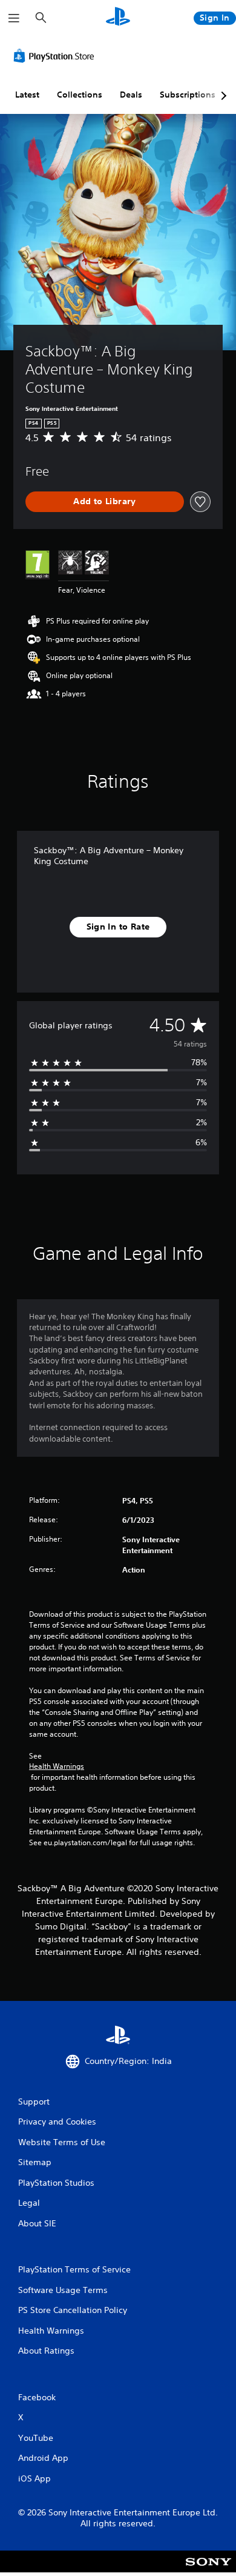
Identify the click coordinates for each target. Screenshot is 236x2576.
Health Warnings (57, 1766)
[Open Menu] (14, 18)
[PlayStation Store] (56, 56)
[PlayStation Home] (118, 18)
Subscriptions (188, 95)
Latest (27, 95)
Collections (80, 95)
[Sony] (208, 2570)
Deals (131, 95)
